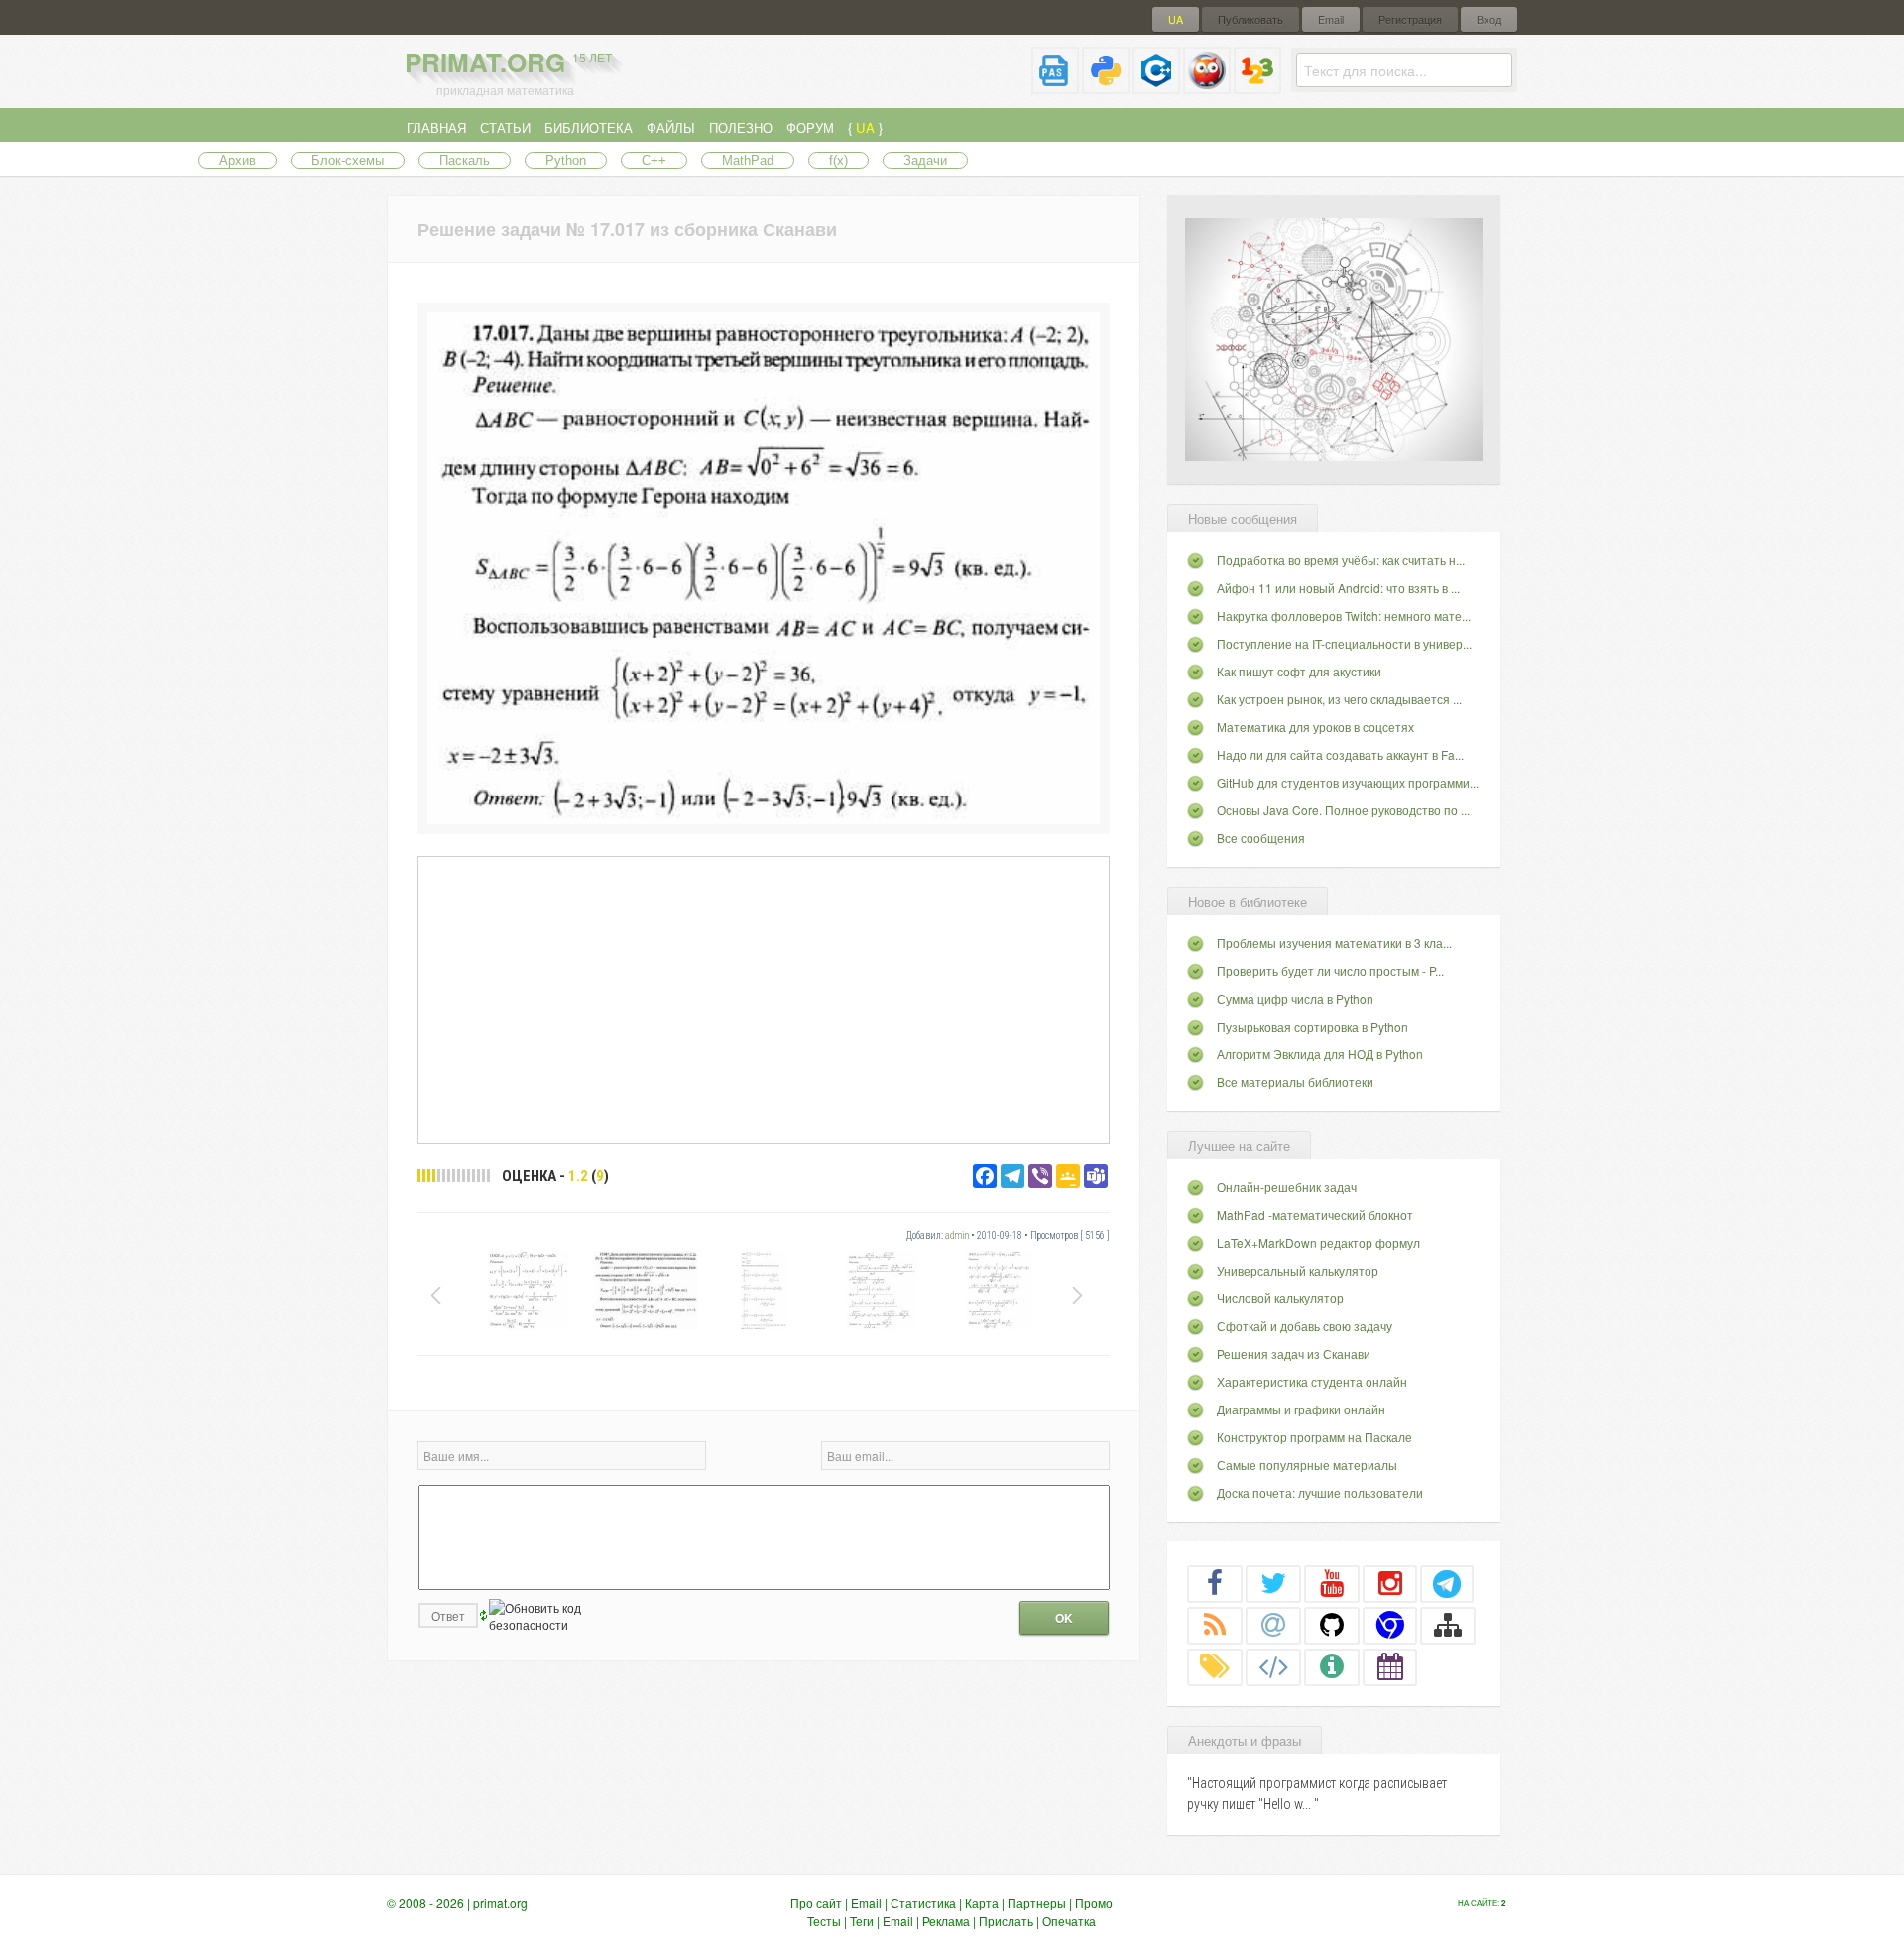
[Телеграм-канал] (1447, 1583)
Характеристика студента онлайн (1312, 1381)
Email (1331, 19)
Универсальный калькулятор (1298, 1270)
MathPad (748, 160)
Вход (1489, 19)
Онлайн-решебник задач (1287, 1187)
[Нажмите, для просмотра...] (764, 819)
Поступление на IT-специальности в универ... (1344, 643)
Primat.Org (508, 62)
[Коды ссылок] (1273, 1666)
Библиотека (589, 127)
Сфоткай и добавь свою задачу (1305, 1326)
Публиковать (1250, 19)
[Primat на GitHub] (1332, 1625)
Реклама (946, 1921)
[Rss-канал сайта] (1215, 1625)
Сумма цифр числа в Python (1295, 998)
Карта (982, 1903)
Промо (1094, 1903)
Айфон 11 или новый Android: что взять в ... (1338, 588)
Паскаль (465, 160)
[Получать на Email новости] (1273, 1625)
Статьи (505, 127)
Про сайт (816, 1903)
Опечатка (1069, 1921)
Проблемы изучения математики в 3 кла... (1334, 943)
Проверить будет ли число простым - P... (1330, 971)
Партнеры (1037, 1903)
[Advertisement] (764, 999)
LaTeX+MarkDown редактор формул (1318, 1242)
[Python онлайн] (1106, 86)
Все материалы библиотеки (1295, 1082)
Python (566, 160)
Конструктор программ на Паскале (1314, 1437)
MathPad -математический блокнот (1315, 1215)
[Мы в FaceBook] (1215, 1583)
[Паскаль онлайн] (1055, 86)
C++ (654, 160)
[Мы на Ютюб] (1332, 1583)
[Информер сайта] (1332, 1666)
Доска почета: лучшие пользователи (1320, 1492)
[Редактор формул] (1257, 86)
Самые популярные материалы (1307, 1465)
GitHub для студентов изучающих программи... (1348, 782)
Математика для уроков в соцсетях (1315, 727)
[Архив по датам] (1390, 1666)
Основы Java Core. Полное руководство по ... (1343, 810)
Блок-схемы (348, 160)
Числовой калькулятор (1280, 1298)
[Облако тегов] (1215, 1666)
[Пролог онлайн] (1207, 86)
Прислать (1006, 1921)
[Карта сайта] (1448, 1625)
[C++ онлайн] (1156, 86)
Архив (238, 160)
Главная (436, 127)
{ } (865, 127)
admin (957, 1235)
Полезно (741, 127)
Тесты (824, 1921)
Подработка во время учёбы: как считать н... (1341, 560)
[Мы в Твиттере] (1273, 1583)
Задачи (925, 160)
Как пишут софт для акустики (1299, 671)
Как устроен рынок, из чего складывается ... (1339, 699)
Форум (810, 127)
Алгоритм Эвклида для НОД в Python (1320, 1054)
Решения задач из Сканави (1294, 1353)
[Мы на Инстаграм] (1390, 1583)
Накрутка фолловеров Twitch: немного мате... (1344, 615)
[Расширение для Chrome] (1390, 1625)
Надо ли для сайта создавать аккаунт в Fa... (1340, 754)
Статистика (923, 1903)
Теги (862, 1921)
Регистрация (1410, 19)
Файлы (671, 127)
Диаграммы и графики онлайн (1301, 1409)
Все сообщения (1261, 838)
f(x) (838, 160)
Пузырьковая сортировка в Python (1312, 1026)
